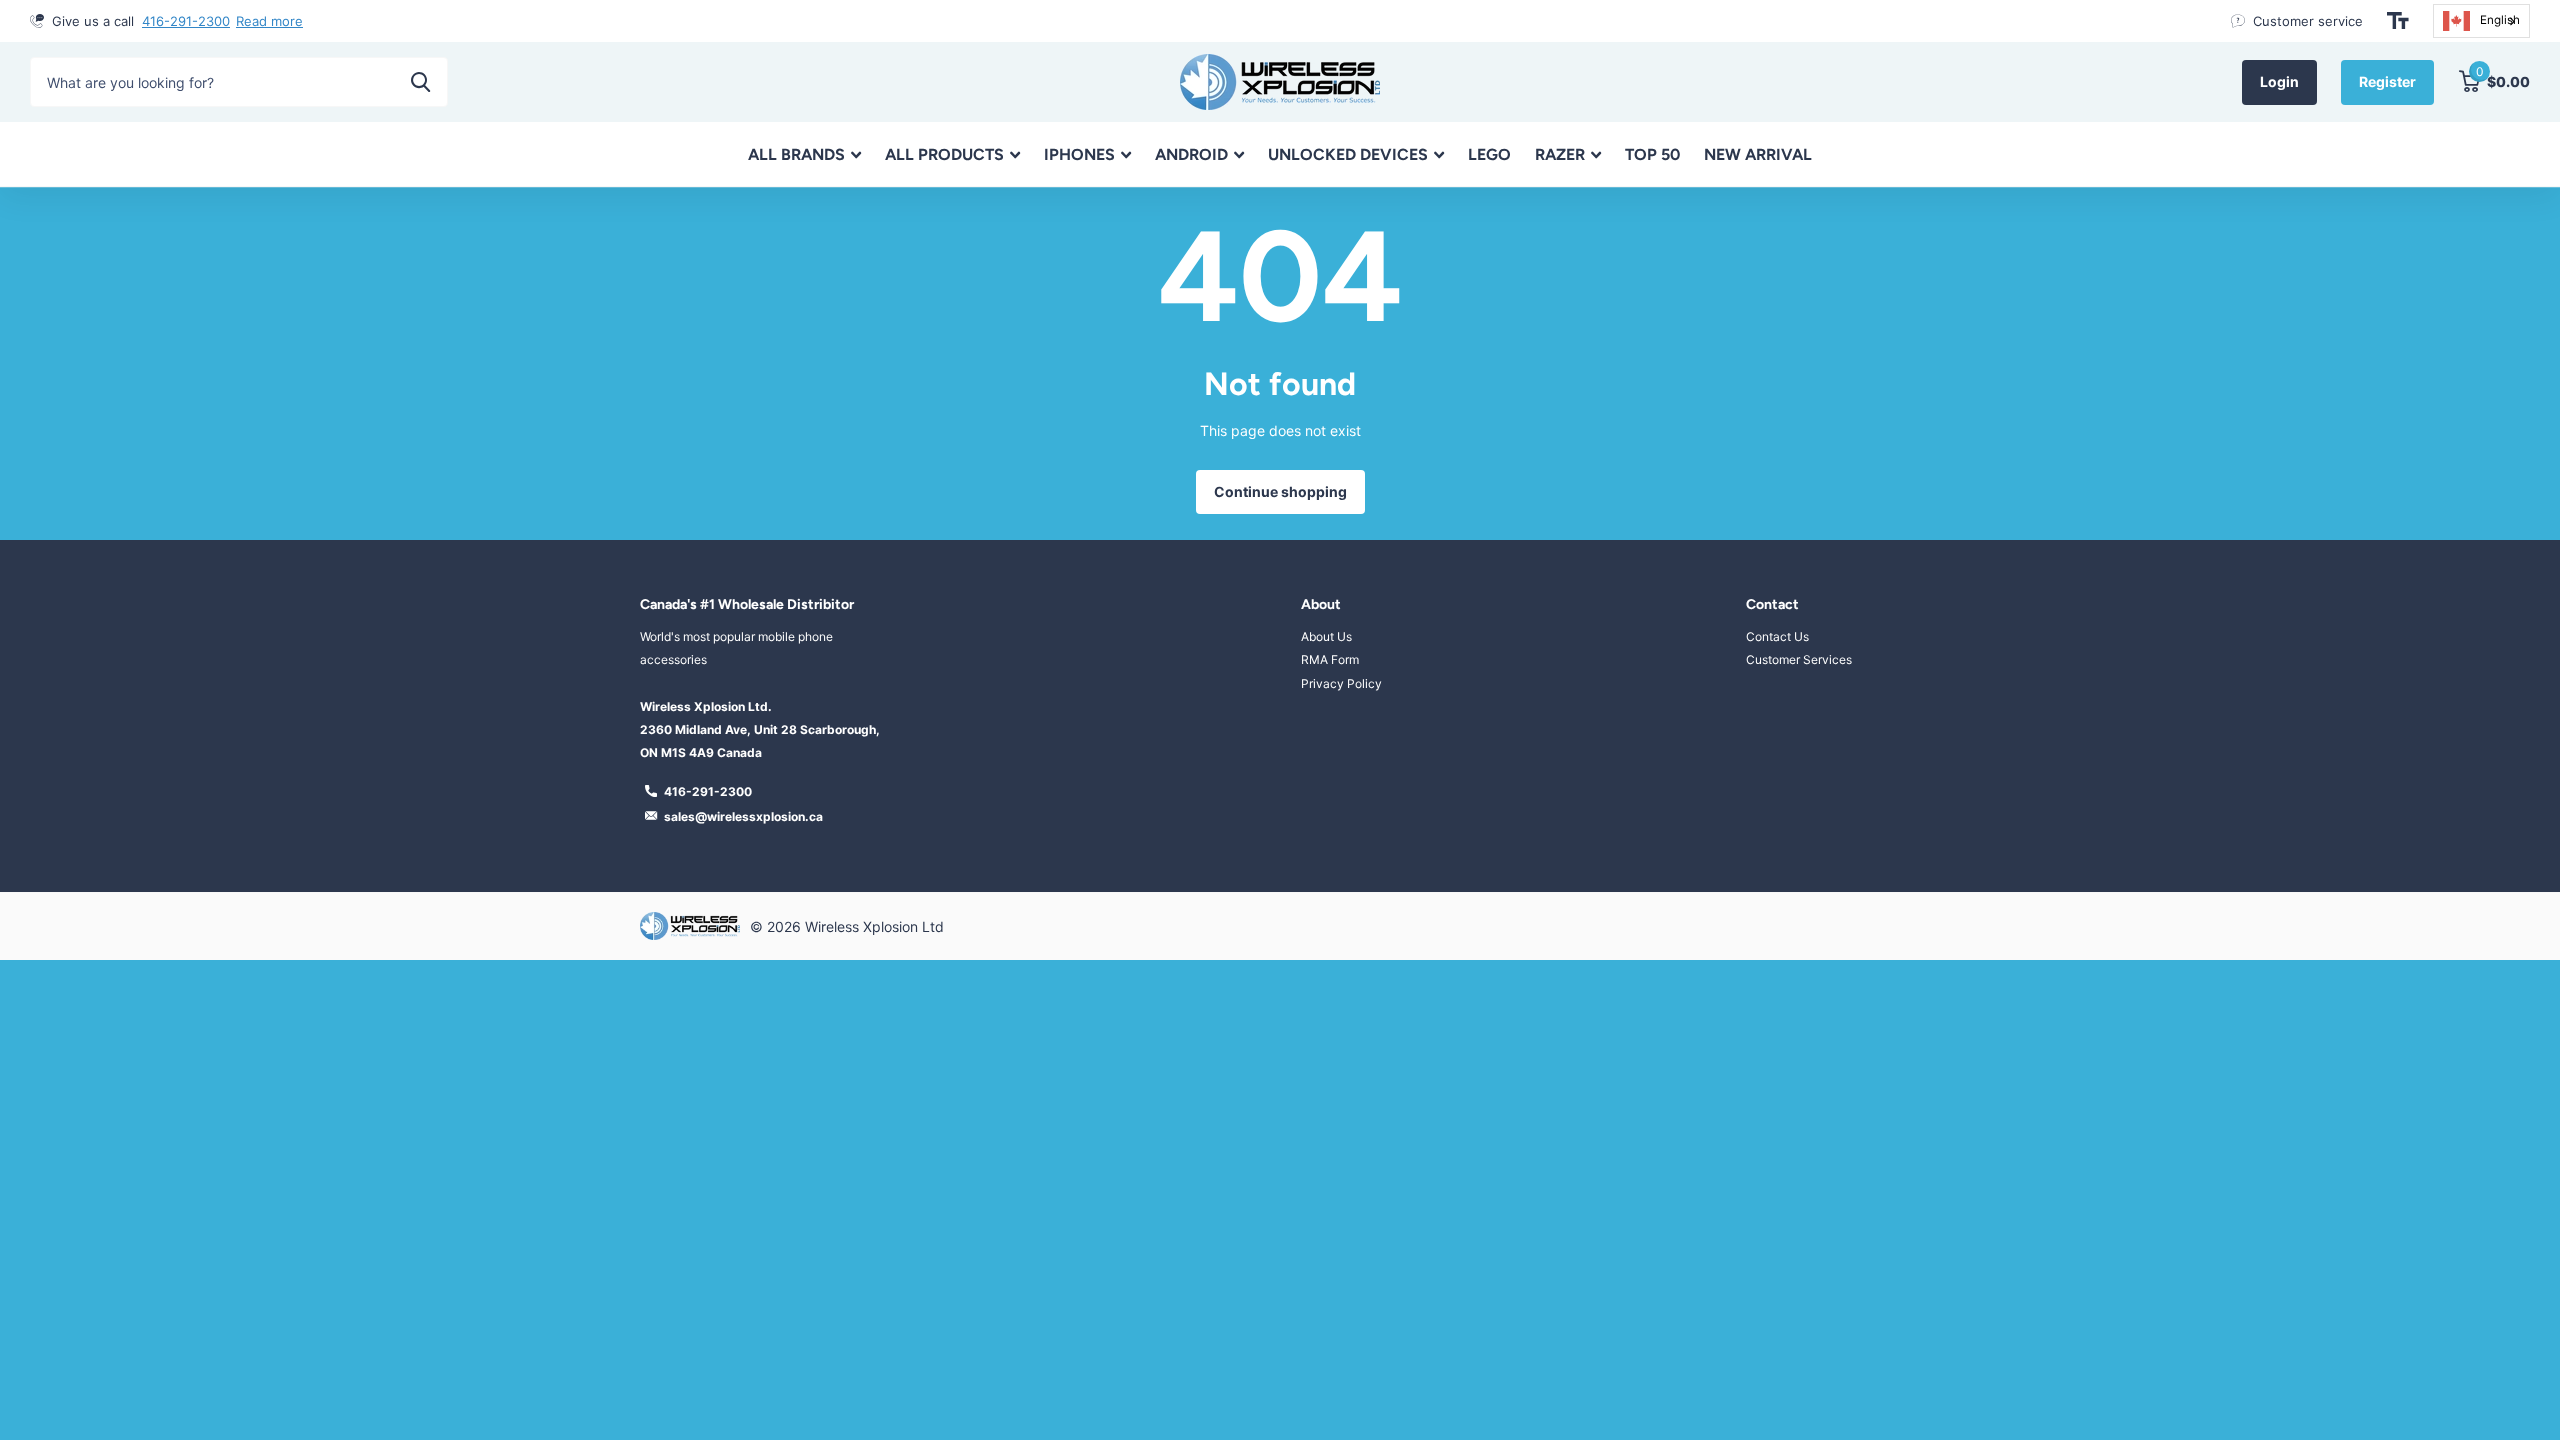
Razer (1560, 154)
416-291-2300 (186, 21)
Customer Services (1799, 659)
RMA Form (1330, 659)
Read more (269, 21)
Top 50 (1652, 154)
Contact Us (1777, 636)
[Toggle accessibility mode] (2398, 21)
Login (2279, 81)
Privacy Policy (1341, 683)
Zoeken (420, 82)
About (1321, 604)
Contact (1772, 604)
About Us (1326, 636)
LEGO (1489, 154)
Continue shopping (1280, 491)
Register (2387, 81)
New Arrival (1758, 154)
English (2500, 20)
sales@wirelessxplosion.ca (743, 816)
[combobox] (2481, 21)
